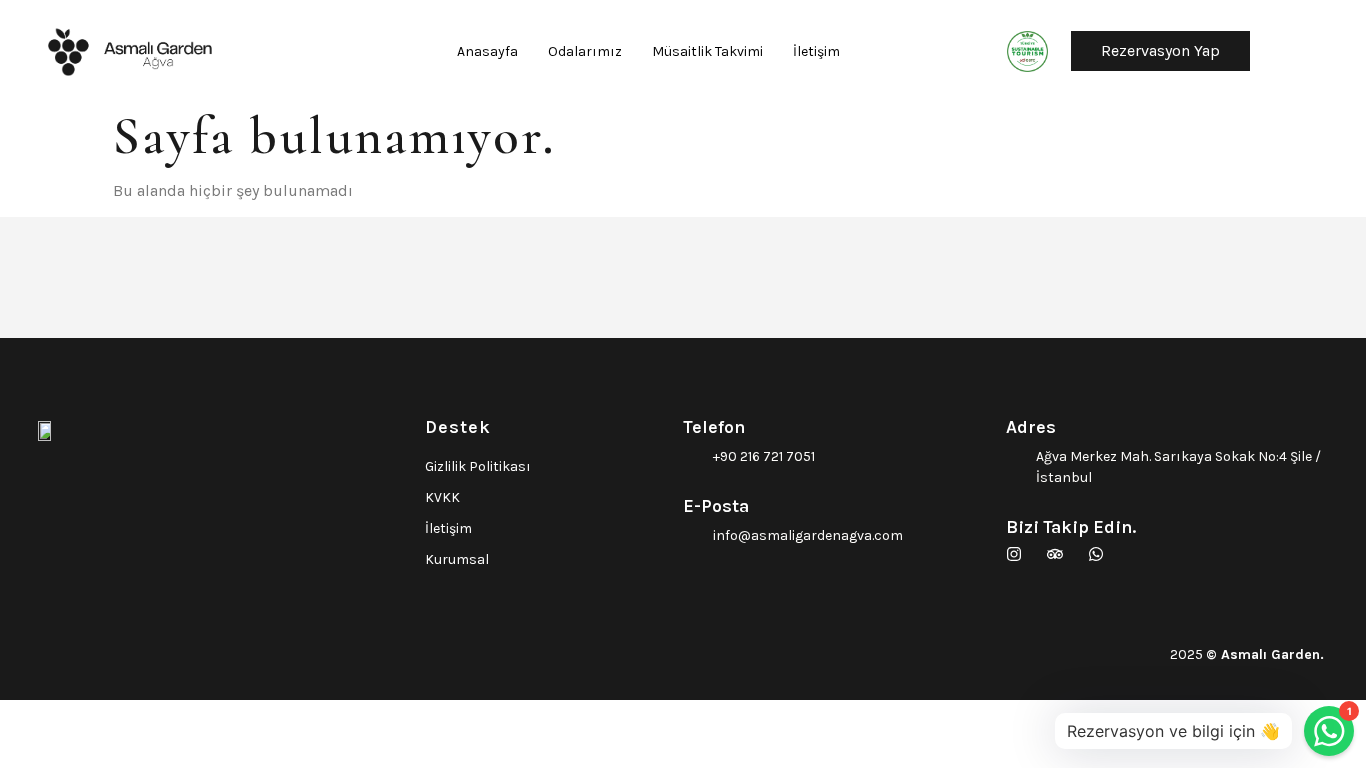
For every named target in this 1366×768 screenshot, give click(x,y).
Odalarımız (585, 51)
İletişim (816, 51)
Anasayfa (487, 51)
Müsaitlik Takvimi (707, 51)
